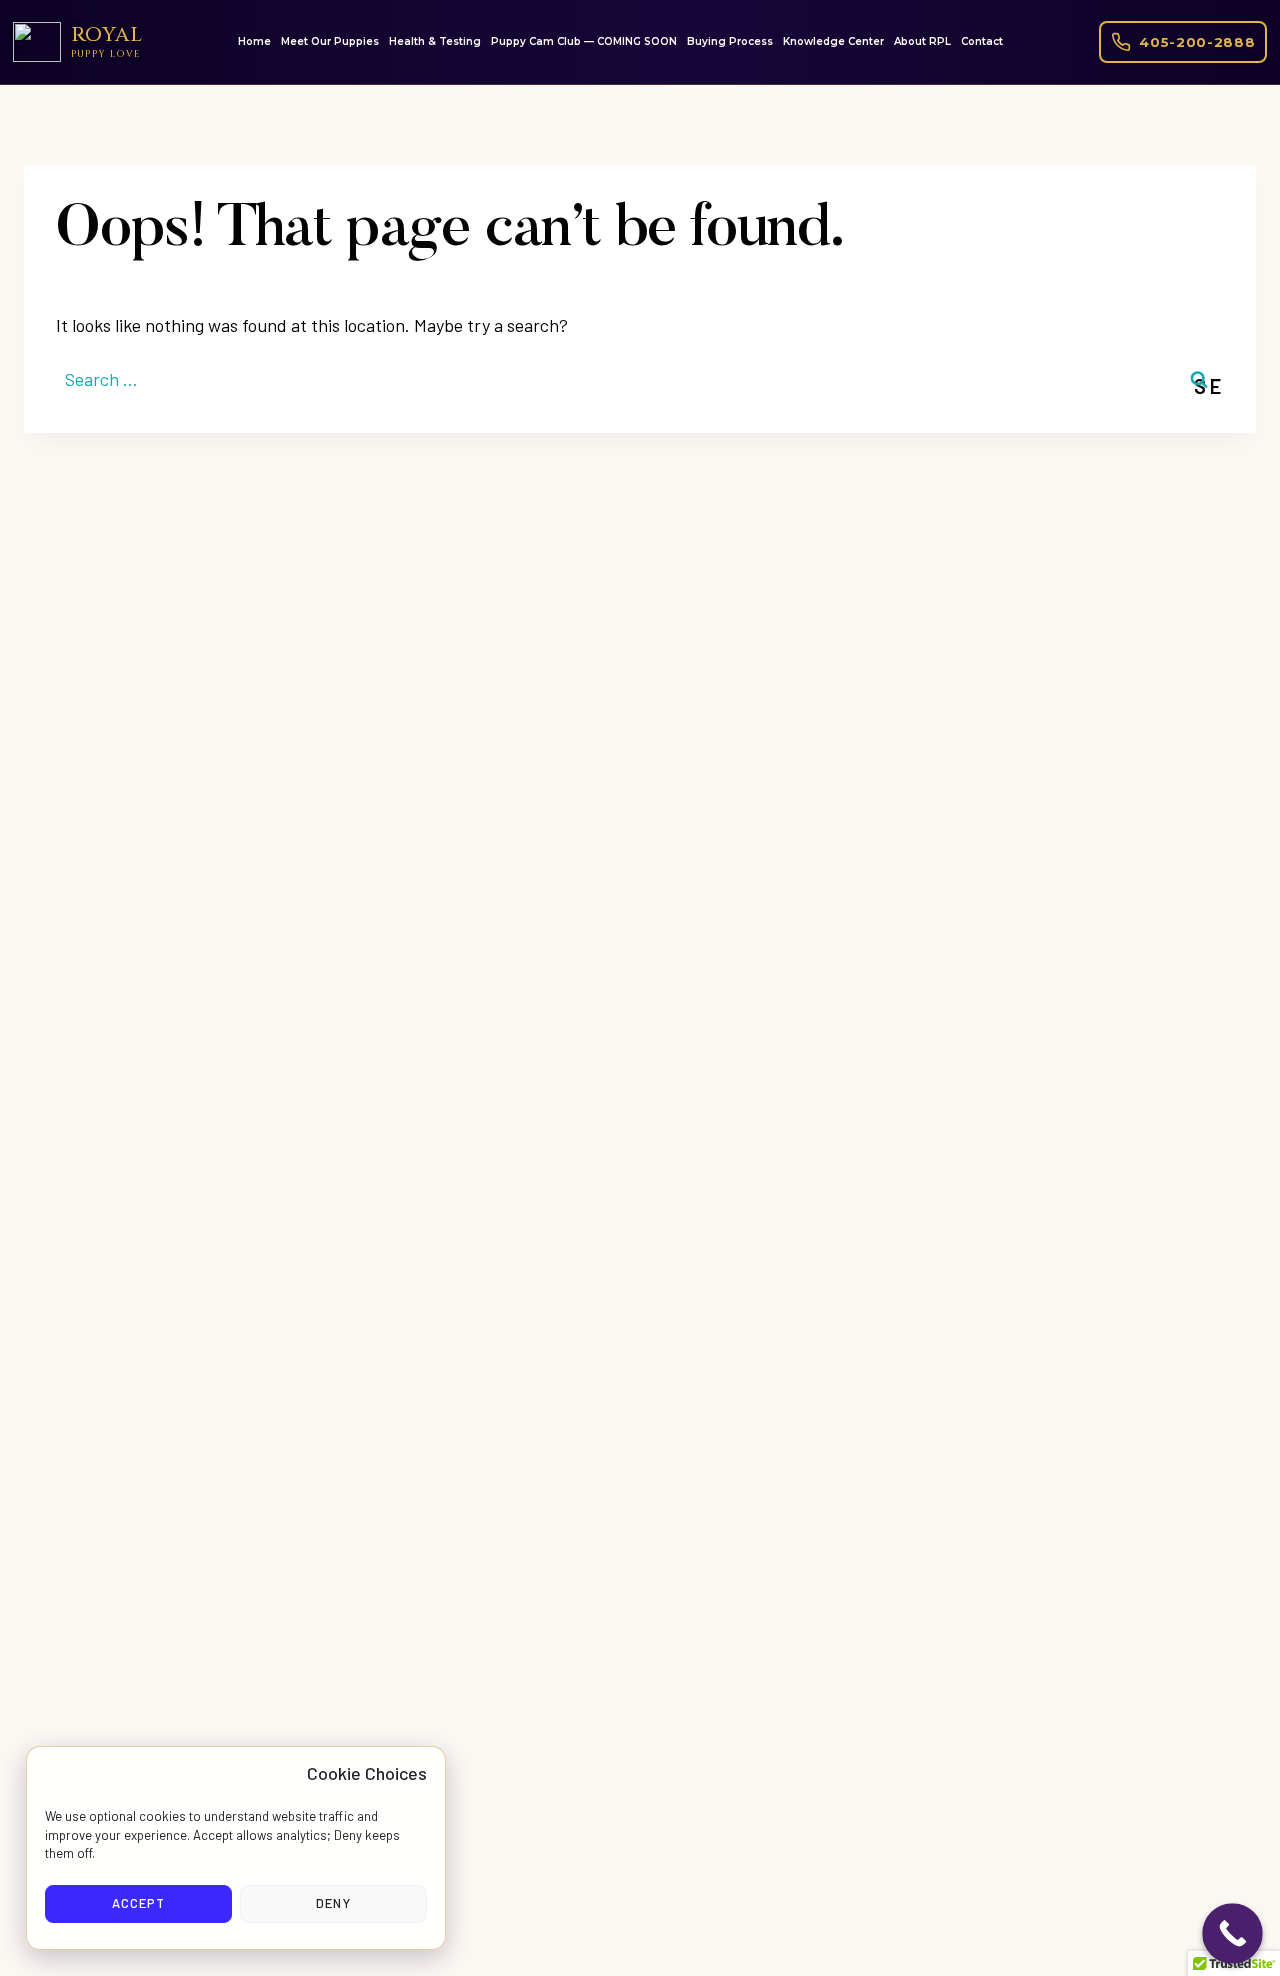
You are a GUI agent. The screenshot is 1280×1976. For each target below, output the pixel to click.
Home (254, 41)
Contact (982, 41)
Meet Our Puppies (330, 41)
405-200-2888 (1197, 42)
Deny (333, 1903)
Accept (138, 1903)
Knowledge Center (833, 41)
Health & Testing (435, 41)
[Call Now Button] (1232, 1933)
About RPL (922, 41)
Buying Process (730, 41)
